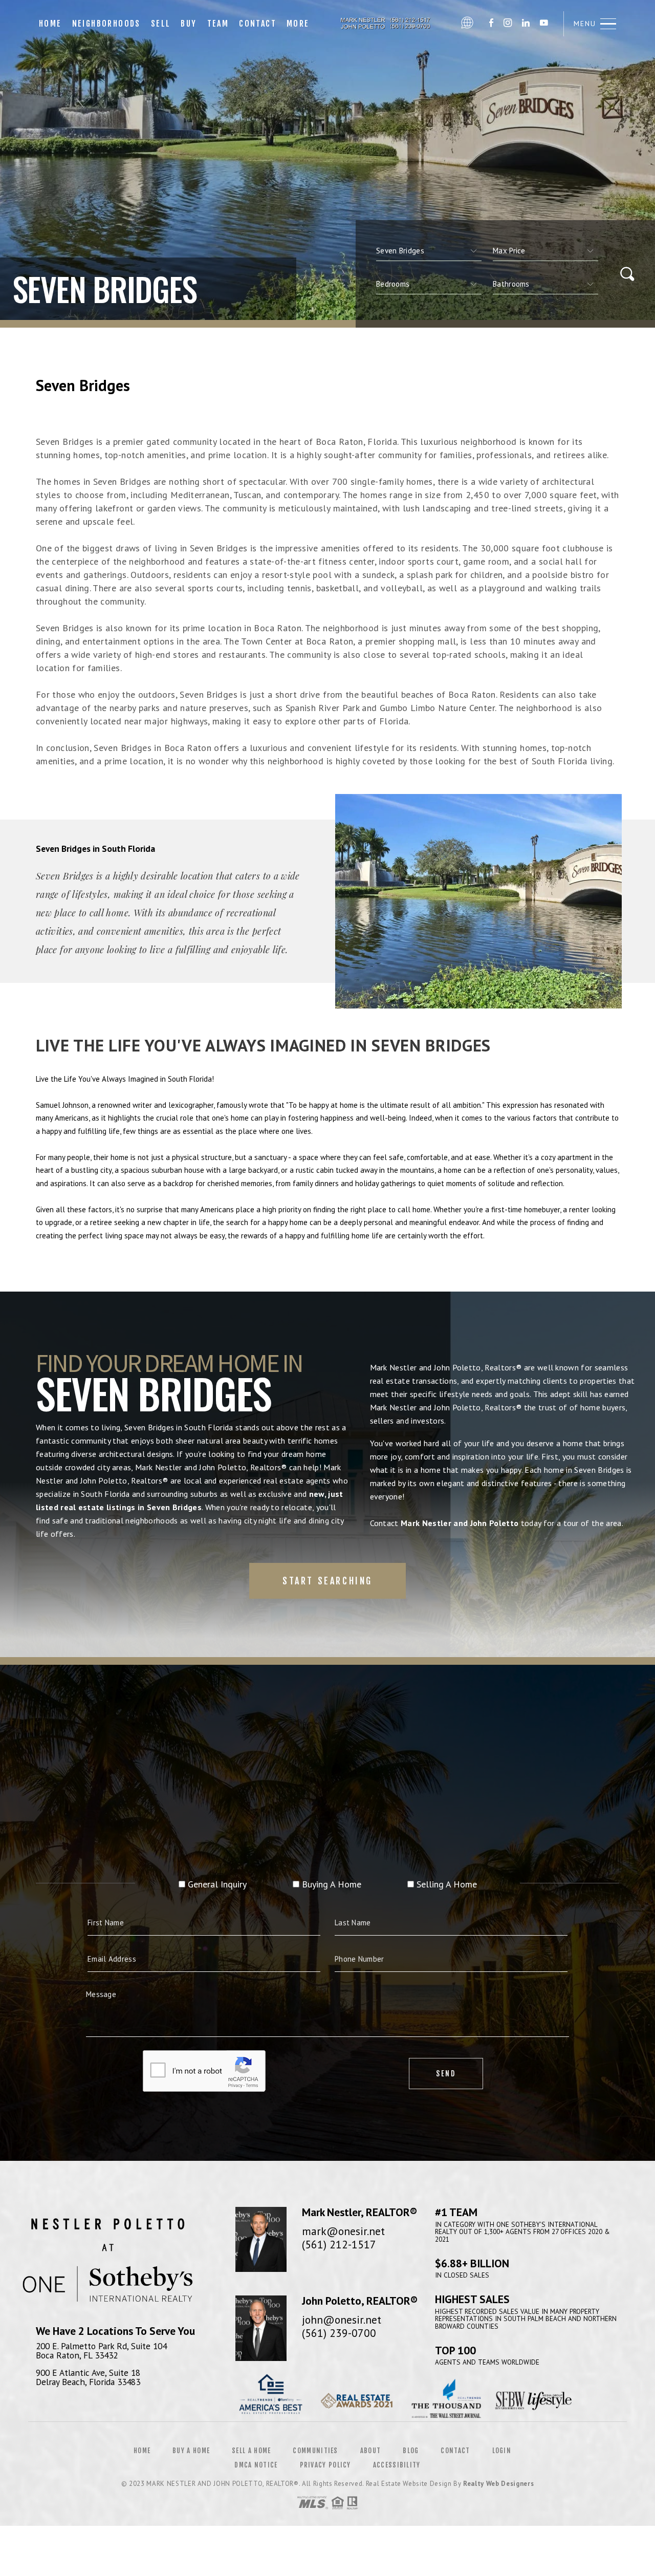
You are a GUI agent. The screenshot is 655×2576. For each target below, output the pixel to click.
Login (502, 2451)
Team (218, 24)
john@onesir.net (342, 2320)
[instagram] (508, 24)
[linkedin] (526, 24)
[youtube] (544, 24)
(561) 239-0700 (339, 2333)
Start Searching (327, 1581)
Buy (189, 24)
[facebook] (491, 24)
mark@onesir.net (343, 2231)
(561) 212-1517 (339, 2244)
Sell (161, 24)
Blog (411, 2451)
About (371, 2451)
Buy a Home (191, 2451)
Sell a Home (251, 2451)
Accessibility (397, 2465)
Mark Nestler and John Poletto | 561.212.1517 (385, 24)
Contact (258, 24)
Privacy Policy (325, 2465)
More (298, 24)
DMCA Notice (256, 2465)
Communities (315, 2451)
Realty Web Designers (498, 2484)
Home (50, 24)
